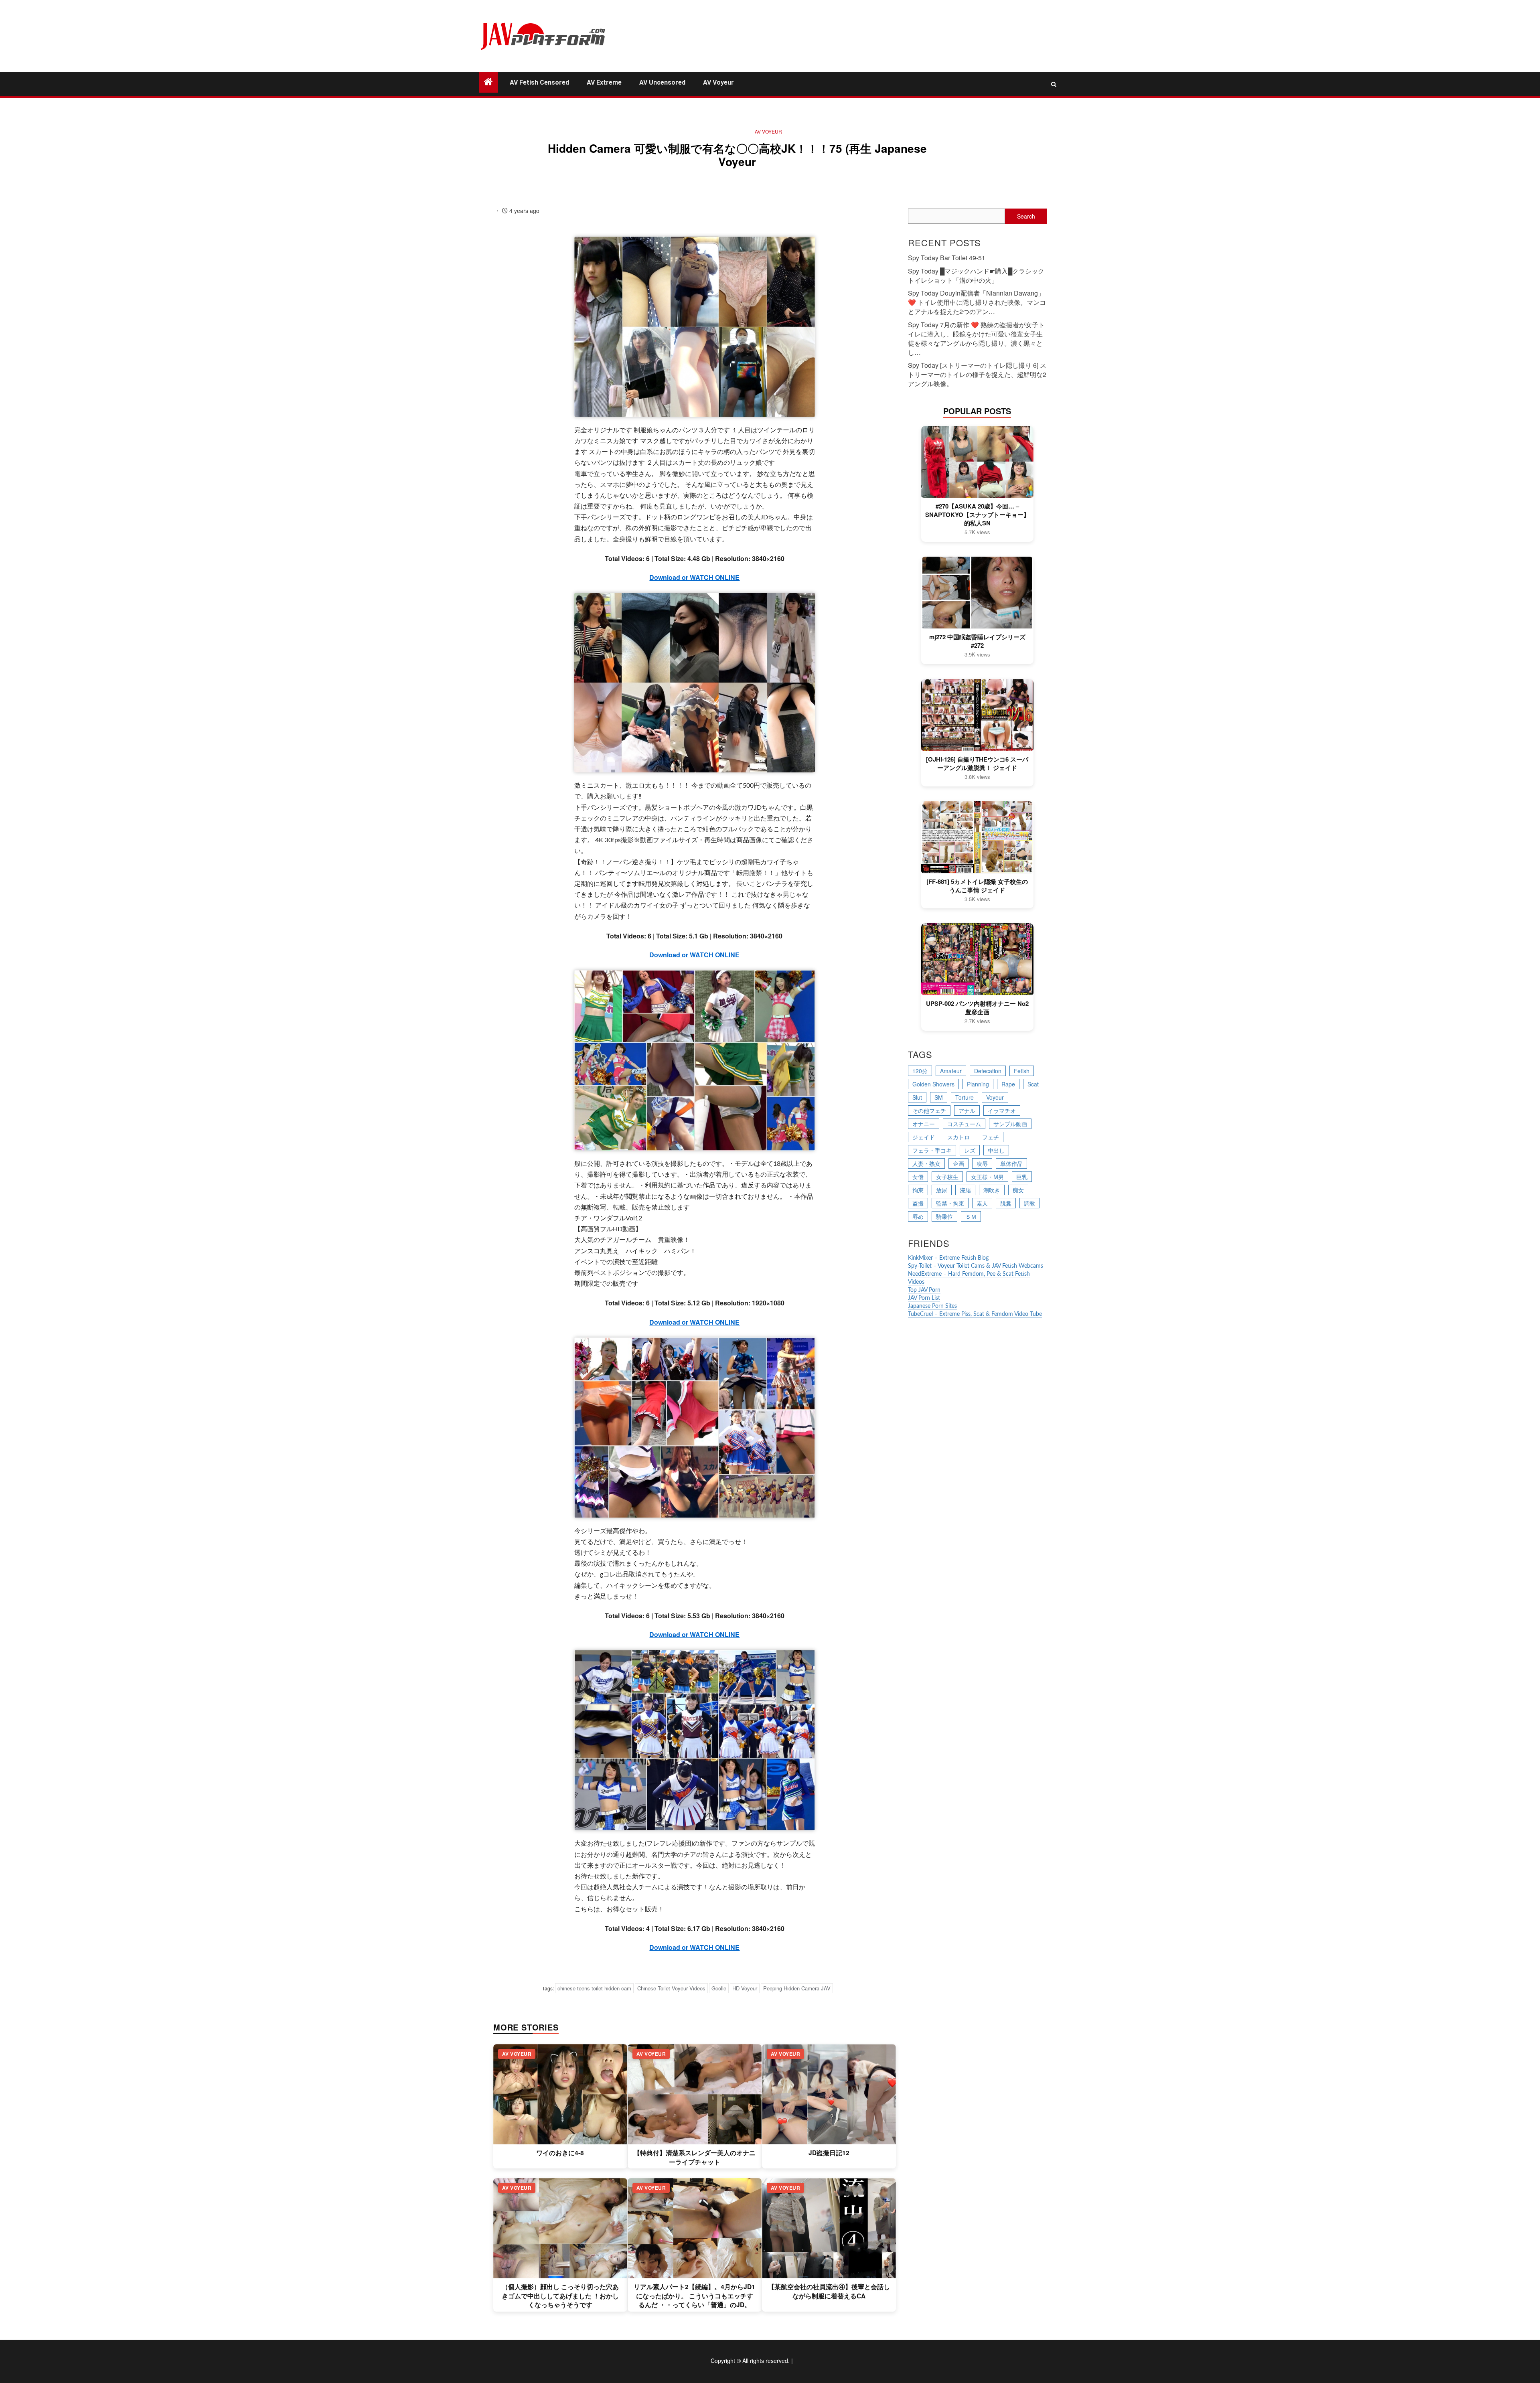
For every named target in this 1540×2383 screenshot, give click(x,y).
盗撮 (918, 1203)
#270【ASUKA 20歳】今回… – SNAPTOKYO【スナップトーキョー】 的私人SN (977, 515)
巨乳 (1022, 1177)
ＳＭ (971, 1216)
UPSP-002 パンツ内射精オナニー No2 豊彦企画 (977, 1008)
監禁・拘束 (950, 1203)
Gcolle (719, 1988)
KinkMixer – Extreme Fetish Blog (948, 1258)
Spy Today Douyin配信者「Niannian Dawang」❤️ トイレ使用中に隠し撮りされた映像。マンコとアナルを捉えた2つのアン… (977, 302)
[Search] (1054, 84)
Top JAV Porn (924, 1290)
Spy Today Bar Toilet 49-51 (947, 258)
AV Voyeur (718, 82)
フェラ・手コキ (932, 1150)
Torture (965, 1097)
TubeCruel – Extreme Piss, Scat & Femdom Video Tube (975, 1314)
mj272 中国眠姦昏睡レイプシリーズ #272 (977, 641)
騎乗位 (944, 1216)
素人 (982, 1203)
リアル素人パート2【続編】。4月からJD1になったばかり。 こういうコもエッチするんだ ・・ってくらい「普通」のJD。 (694, 2296)
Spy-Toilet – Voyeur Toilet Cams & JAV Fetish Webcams (976, 1266)
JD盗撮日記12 (829, 2153)
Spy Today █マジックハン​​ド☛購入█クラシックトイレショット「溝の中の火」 (976, 276)
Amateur (951, 1071)
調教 (1029, 1203)
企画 (958, 1163)
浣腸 (965, 1190)
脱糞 (1006, 1203)
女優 (918, 1177)
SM (939, 1097)
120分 (920, 1071)
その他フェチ (929, 1110)
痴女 (1018, 1190)
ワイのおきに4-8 (560, 2153)
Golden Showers (933, 1084)
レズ (970, 1150)
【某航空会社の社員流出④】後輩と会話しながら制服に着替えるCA (829, 2291)
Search (1026, 216)
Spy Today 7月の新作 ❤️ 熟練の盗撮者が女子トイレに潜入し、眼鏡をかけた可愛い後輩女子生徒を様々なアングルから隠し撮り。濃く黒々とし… (976, 338)
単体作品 (1011, 1163)
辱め (918, 1216)
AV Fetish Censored (539, 82)
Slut (917, 1097)
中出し (996, 1150)
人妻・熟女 (926, 1163)
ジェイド (924, 1137)
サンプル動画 (1010, 1124)
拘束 (918, 1190)
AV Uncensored (662, 82)
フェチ (991, 1137)
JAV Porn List (924, 1298)
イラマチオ (1002, 1110)
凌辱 (982, 1163)
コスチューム (964, 1124)
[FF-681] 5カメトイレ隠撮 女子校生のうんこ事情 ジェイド (977, 886)
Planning (978, 1084)
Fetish (1022, 1071)
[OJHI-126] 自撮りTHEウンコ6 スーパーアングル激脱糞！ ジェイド (977, 764)
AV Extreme (604, 82)
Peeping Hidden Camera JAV (797, 1988)
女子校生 (947, 1177)
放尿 (942, 1190)
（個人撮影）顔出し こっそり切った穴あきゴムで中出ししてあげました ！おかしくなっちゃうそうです (560, 2296)
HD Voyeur (745, 1988)
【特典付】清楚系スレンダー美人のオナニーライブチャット (695, 2157)
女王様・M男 (987, 1177)
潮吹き (992, 1190)
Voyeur (995, 1097)
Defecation (988, 1071)
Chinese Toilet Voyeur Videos (671, 1988)
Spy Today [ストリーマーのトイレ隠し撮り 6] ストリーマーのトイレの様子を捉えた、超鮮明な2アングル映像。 (977, 374)
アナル (967, 1110)
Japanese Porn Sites (932, 1306)
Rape (1008, 1084)
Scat (1033, 1084)
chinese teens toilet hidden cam (594, 1988)
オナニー (924, 1124)
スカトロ (958, 1137)
